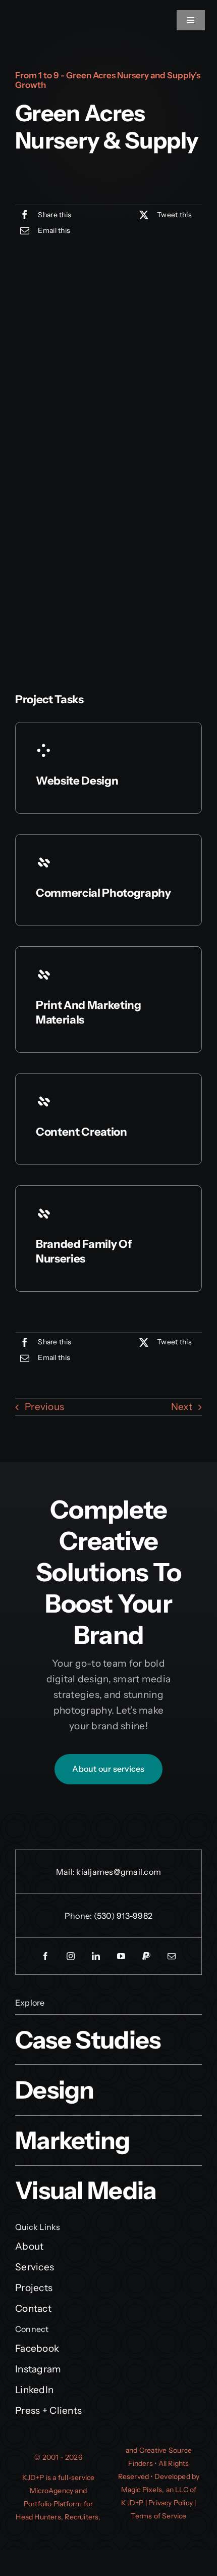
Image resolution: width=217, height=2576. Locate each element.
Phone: (79, 1916)
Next (182, 1407)
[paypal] (146, 1956)
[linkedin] (96, 1956)
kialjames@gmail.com (119, 1872)
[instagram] (71, 1956)
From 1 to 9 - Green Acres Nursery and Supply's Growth (108, 80)
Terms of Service (158, 2516)
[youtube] (121, 1956)
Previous (44, 1407)
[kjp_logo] (25, 12)
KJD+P (33, 2477)
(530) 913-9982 (123, 1916)
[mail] (172, 1956)
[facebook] (45, 1956)
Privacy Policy (171, 2503)
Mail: (66, 1872)
